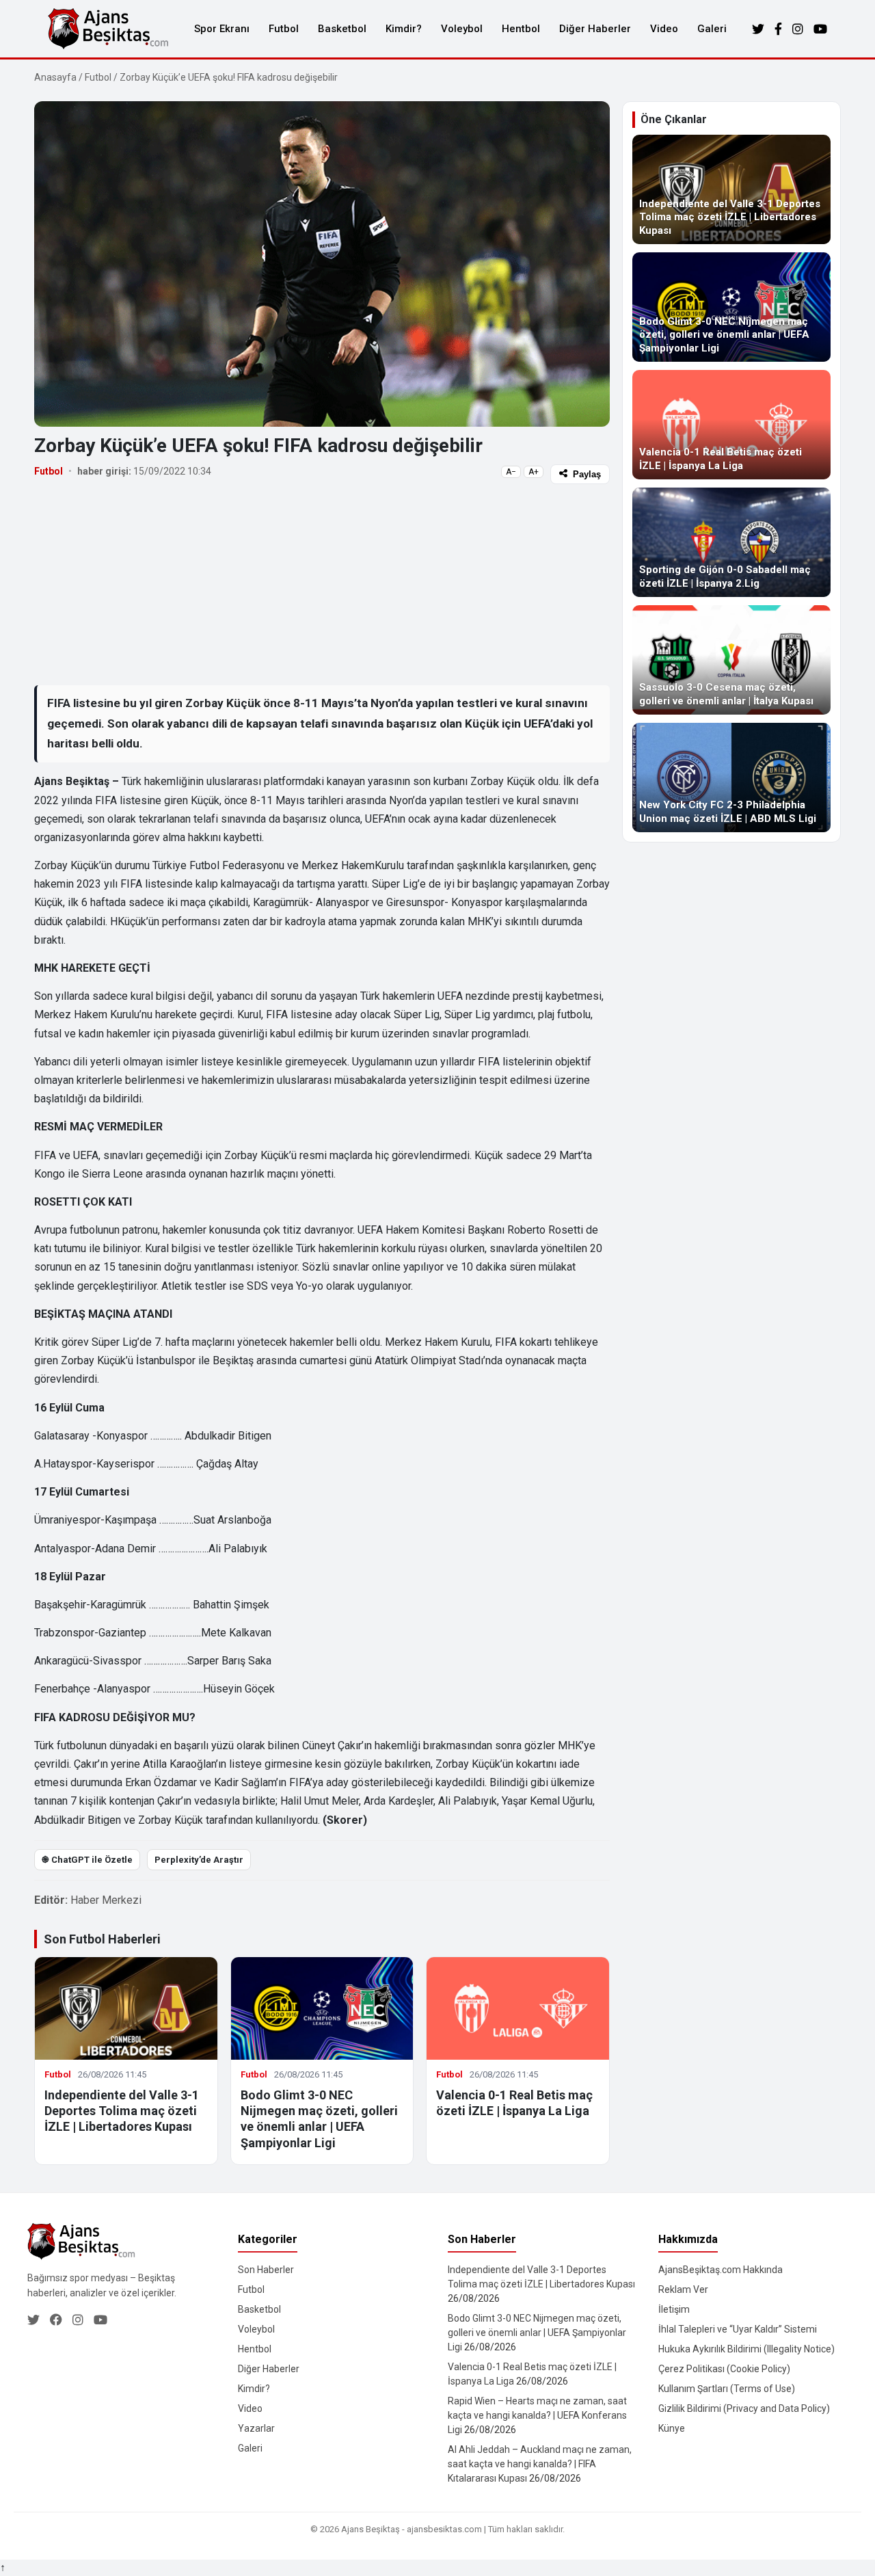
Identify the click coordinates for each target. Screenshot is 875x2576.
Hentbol (521, 29)
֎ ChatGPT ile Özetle (87, 1860)
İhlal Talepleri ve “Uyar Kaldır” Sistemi (738, 2329)
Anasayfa (55, 77)
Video (664, 29)
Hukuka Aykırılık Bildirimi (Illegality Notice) (746, 2349)
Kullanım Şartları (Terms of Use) (727, 2389)
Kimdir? (404, 29)
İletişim (674, 2309)
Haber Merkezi (106, 1900)
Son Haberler (266, 2270)
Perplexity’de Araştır (199, 1860)
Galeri (712, 29)
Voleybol (462, 29)
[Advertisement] (322, 584)
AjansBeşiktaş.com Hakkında (721, 2270)
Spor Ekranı (222, 29)
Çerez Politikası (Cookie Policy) (724, 2369)
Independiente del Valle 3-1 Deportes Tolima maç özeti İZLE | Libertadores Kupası (122, 2111)
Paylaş (587, 474)
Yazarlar (256, 2428)
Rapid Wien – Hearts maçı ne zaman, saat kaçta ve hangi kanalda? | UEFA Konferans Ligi (537, 2415)
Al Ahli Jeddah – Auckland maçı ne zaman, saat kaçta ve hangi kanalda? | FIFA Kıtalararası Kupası (540, 2464)
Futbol (284, 29)
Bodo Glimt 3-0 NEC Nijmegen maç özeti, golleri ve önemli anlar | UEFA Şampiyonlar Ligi (537, 2333)
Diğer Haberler (595, 29)
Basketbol (342, 29)
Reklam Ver (683, 2289)
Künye (672, 2428)
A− (511, 472)
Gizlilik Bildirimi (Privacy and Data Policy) (744, 2408)
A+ (534, 472)
